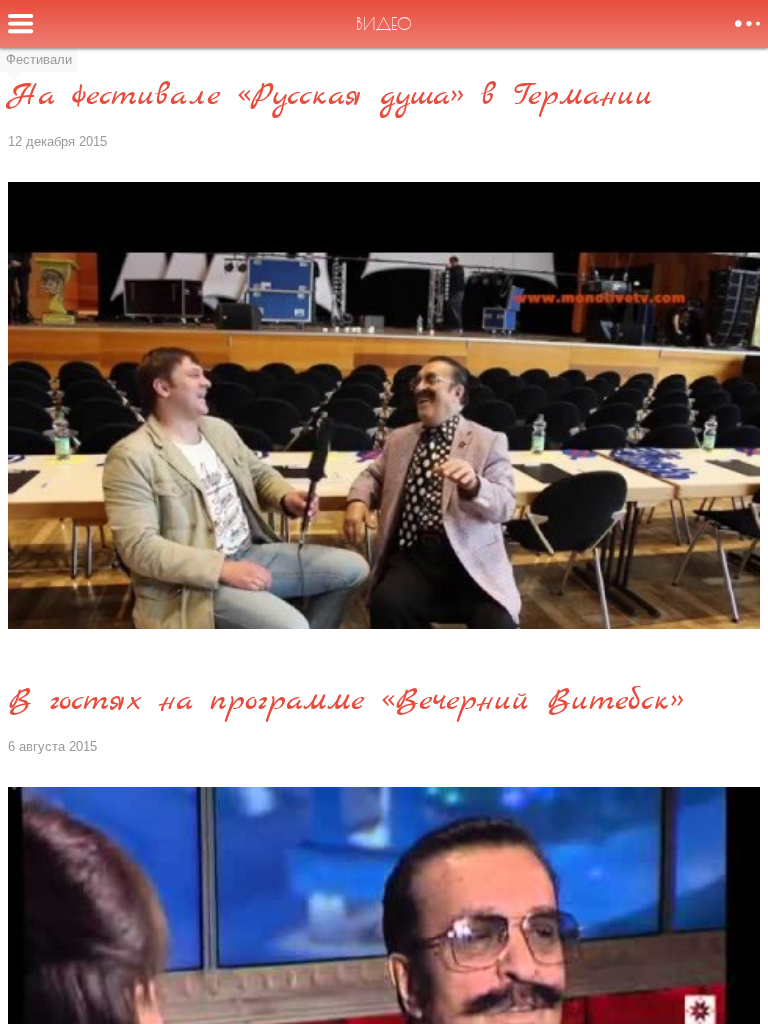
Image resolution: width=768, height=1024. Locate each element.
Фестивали (39, 59)
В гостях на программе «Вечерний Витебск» (346, 702)
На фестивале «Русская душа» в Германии (330, 97)
